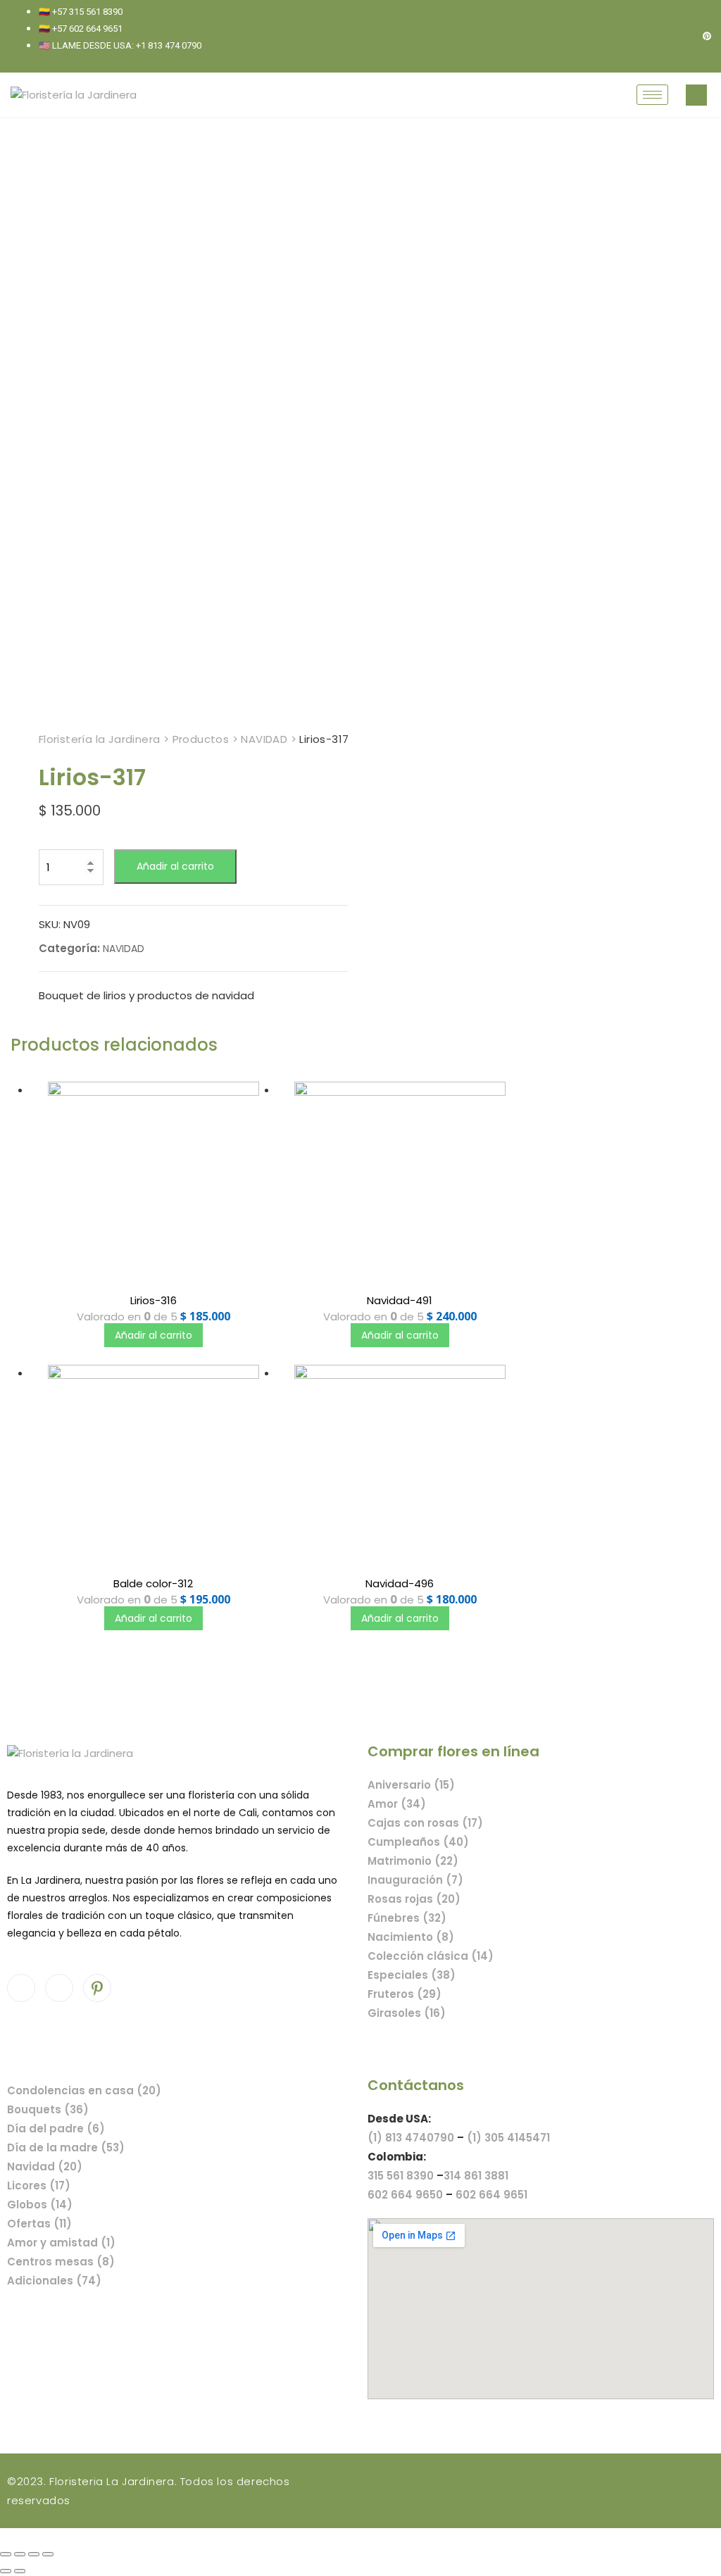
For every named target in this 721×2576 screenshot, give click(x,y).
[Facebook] (659, 36)
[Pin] (707, 36)
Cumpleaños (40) (418, 1842)
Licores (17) (39, 2186)
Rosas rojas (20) (414, 1899)
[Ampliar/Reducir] (48, 2554)
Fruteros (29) (405, 1994)
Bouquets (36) (48, 2109)
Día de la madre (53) (66, 2147)
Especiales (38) (412, 1975)
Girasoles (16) (407, 2013)
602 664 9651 (491, 2195)
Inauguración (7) (415, 1880)
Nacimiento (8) (411, 1937)
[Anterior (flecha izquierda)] (6, 2571)
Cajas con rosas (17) (425, 1823)
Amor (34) (397, 1804)
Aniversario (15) (411, 1785)
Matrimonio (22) (413, 1861)
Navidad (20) (45, 2167)
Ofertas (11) (39, 2224)
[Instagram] (683, 36)
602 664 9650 (405, 2195)
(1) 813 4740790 (411, 2138)
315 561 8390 (401, 2176)
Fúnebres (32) (407, 1918)
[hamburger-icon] (652, 95)
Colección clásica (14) (431, 1956)
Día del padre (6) (56, 2128)
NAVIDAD (124, 949)
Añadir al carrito (175, 866)
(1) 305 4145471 (508, 2138)
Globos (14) (40, 2205)
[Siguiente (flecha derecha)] (20, 2571)
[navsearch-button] (696, 95)
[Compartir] (20, 2554)
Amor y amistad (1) (61, 2243)
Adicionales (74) (54, 2281)
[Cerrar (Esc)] (6, 2554)
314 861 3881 (476, 2176)
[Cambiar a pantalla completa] (34, 2554)
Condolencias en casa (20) (84, 2090)
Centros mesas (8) (61, 2262)
